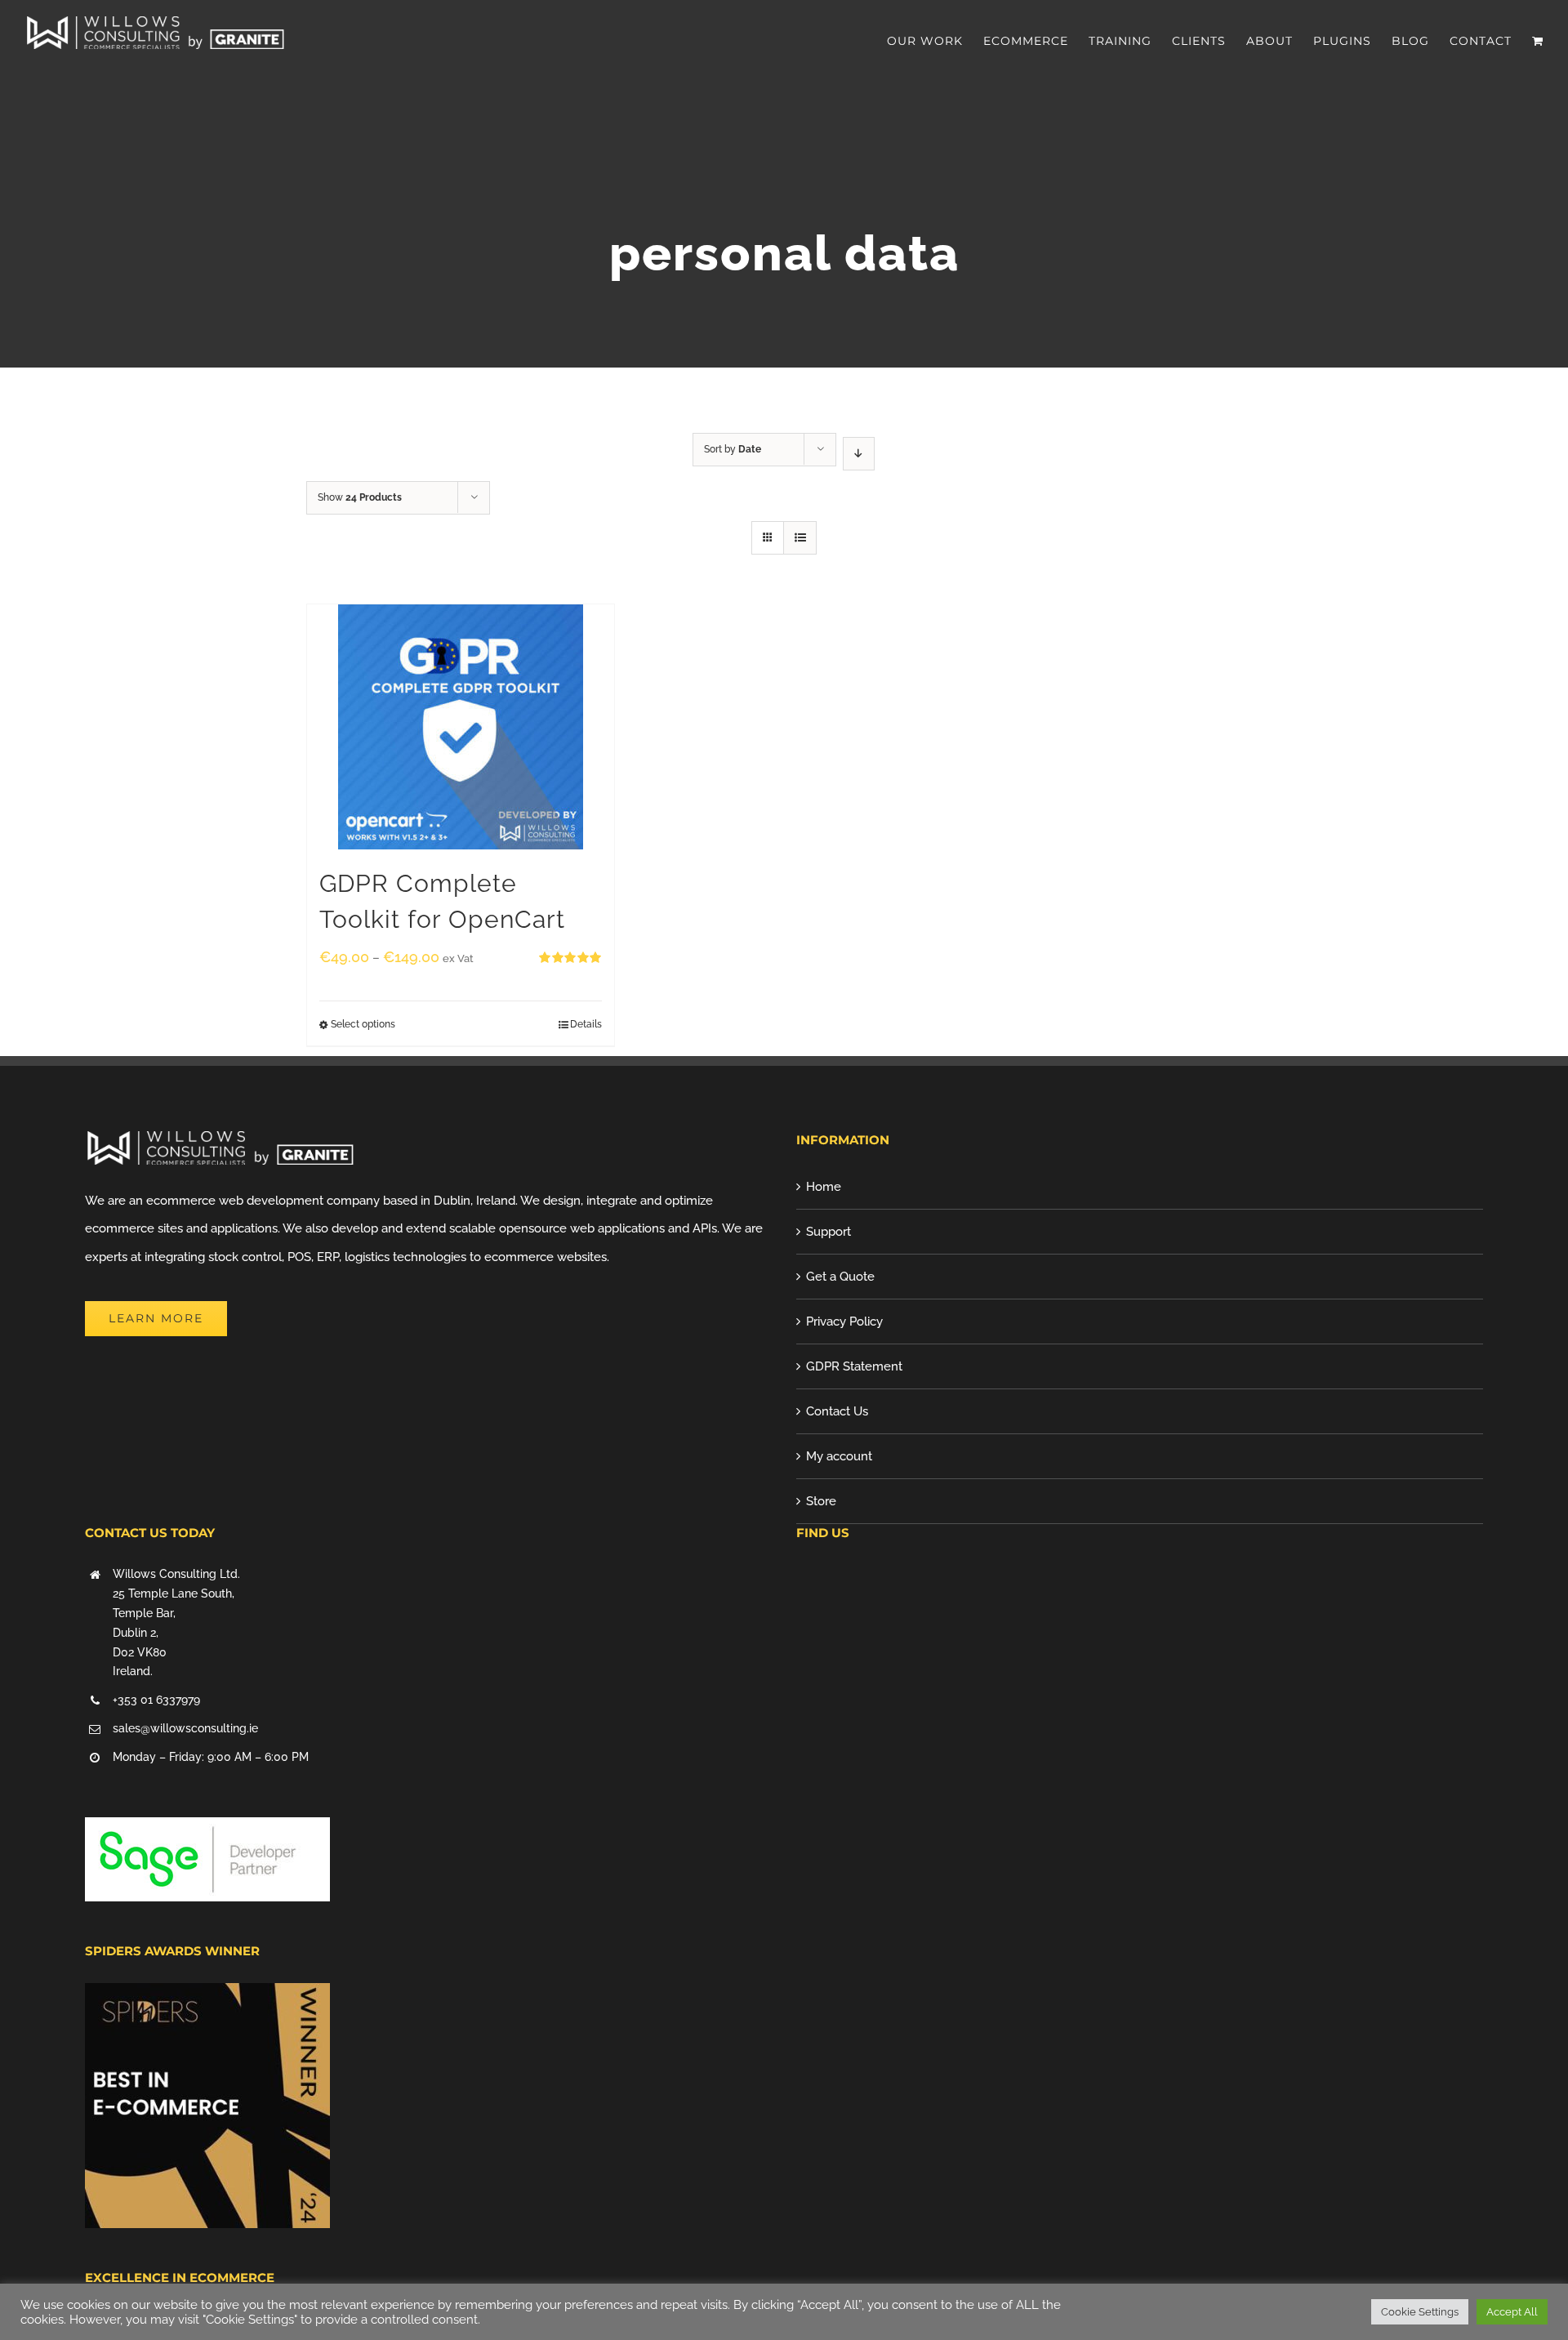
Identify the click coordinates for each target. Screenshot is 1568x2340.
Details (586, 1024)
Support (829, 1232)
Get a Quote (840, 1277)
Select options (363, 1024)
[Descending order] (859, 454)
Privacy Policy (844, 1322)
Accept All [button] (1512, 2312)
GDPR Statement (854, 1366)
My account (839, 1456)
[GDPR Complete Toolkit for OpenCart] (461, 727)
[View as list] (800, 538)
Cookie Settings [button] (1420, 2312)
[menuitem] (935, 41)
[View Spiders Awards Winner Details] (207, 1997)
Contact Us (837, 1411)
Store (821, 1501)
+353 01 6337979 (156, 1700)
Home (824, 1187)
